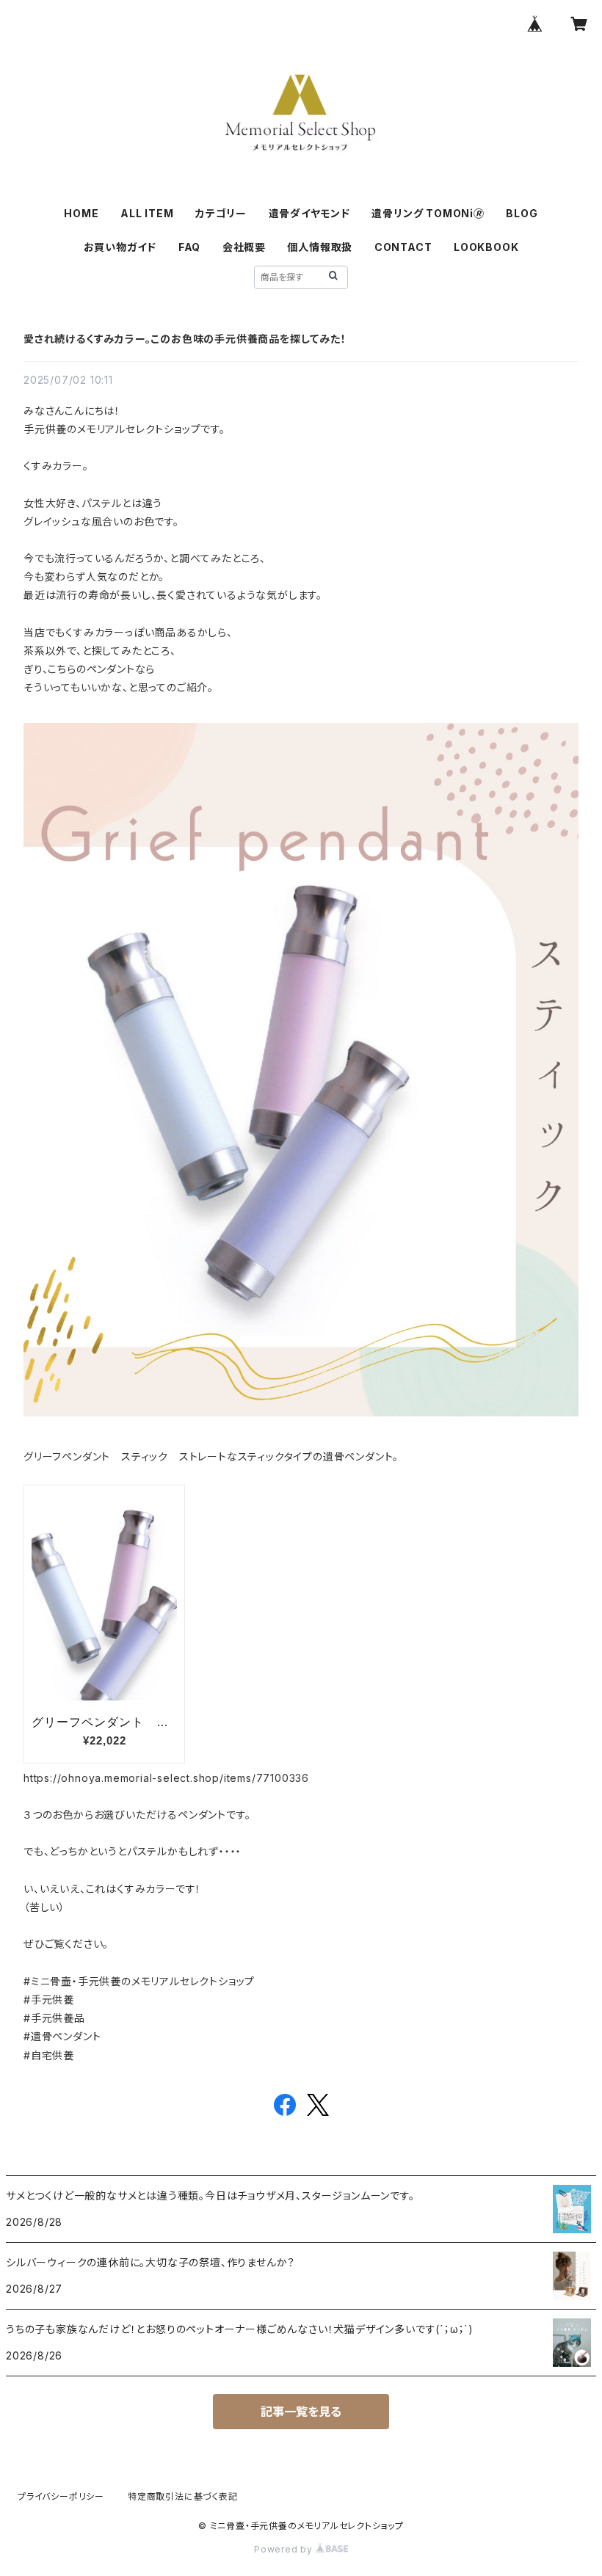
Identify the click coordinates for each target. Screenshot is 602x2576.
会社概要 (244, 247)
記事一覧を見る (301, 2412)
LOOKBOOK (486, 247)
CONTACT (403, 247)
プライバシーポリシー (61, 2496)
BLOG (522, 213)
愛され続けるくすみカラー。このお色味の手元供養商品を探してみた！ (185, 339)
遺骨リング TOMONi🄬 (428, 213)
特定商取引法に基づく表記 (183, 2496)
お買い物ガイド (120, 247)
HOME (81, 213)
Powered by (285, 2549)
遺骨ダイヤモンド (309, 213)
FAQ (189, 247)
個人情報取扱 (320, 247)
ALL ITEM (147, 213)
